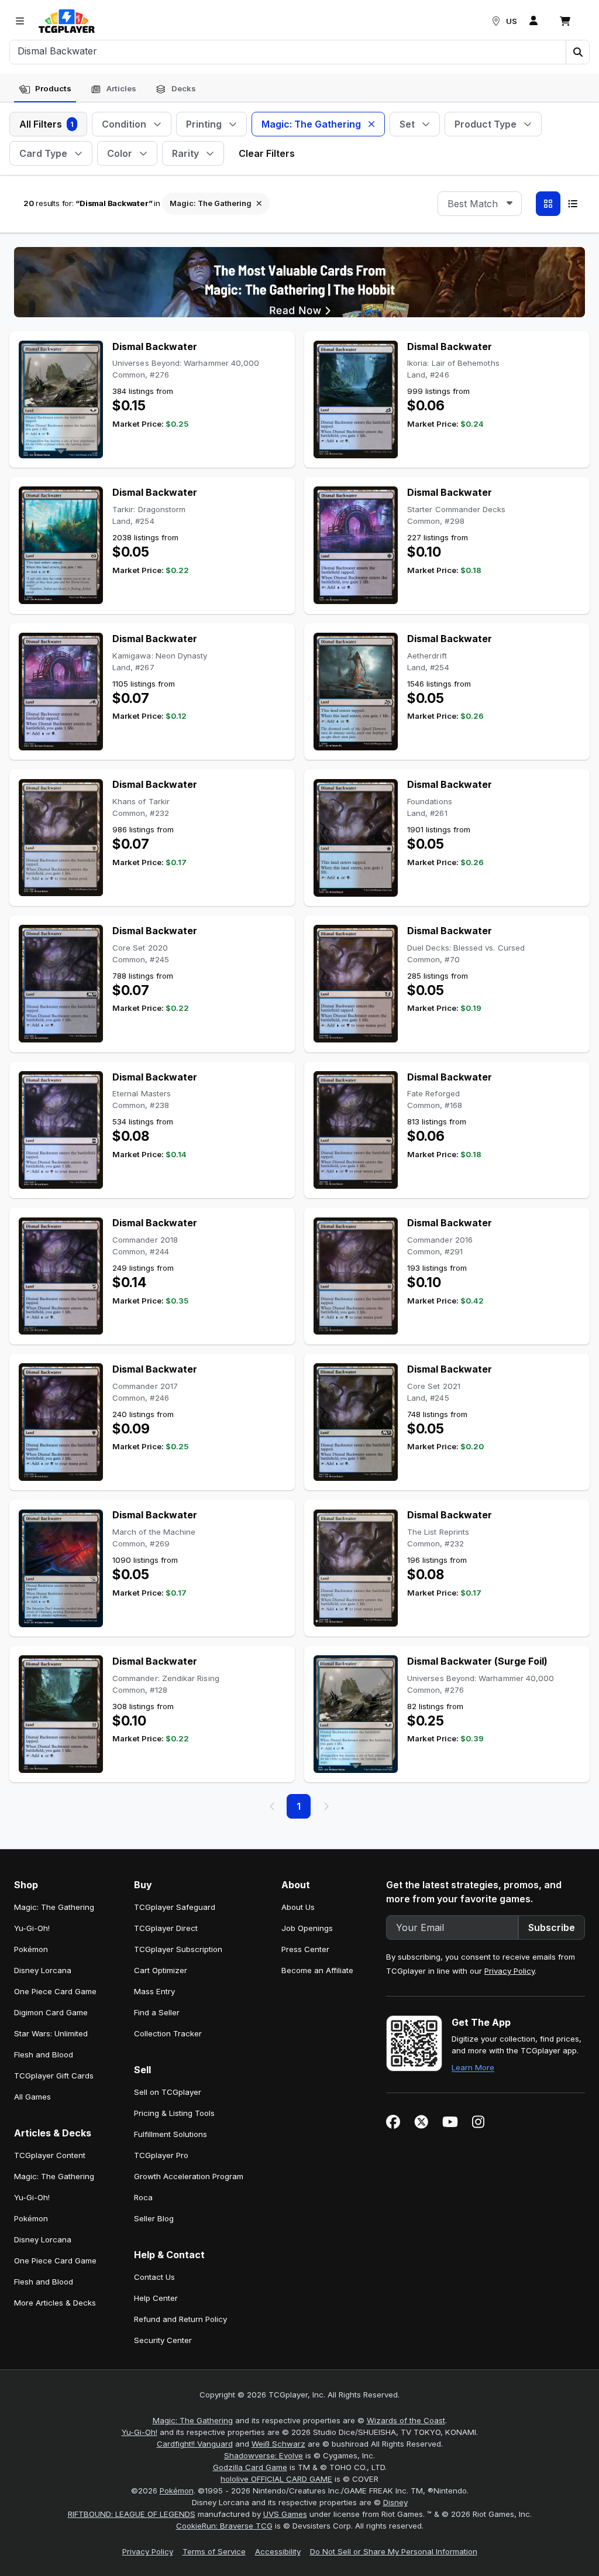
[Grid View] (548, 204)
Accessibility (278, 2551)
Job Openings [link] (307, 1928)
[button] (577, 52)
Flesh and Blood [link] (44, 2054)
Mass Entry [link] (154, 1991)
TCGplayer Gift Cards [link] (54, 2076)
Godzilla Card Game (250, 2467)
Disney (395, 2502)
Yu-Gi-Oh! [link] (32, 1928)
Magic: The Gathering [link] (54, 1907)
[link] (67, 21)
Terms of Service (214, 2551)
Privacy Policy (510, 1971)
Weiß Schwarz (278, 2444)
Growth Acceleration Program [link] (189, 2176)
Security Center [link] (163, 2340)
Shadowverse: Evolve (264, 2455)
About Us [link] (298, 1907)
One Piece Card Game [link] (55, 1991)
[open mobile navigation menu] (20, 21)
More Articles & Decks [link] (55, 2303)
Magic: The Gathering (193, 2420)
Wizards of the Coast (406, 2420)
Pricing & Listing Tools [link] (174, 2113)
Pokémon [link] (31, 1949)
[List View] (573, 204)
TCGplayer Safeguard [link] (175, 1907)
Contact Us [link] (154, 2277)
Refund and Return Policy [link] (180, 2319)
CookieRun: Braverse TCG (224, 2526)
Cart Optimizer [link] (161, 1970)
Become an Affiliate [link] (317, 1970)
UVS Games (285, 2514)
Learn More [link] (473, 2067)
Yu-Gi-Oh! (140, 2432)
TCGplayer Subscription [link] (178, 1949)
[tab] (45, 89)
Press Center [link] (305, 1949)
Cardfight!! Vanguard (195, 2444)
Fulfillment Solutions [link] (171, 2134)
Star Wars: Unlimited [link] (51, 2033)
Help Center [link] (156, 2298)
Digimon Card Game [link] (51, 2012)
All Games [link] (32, 2097)
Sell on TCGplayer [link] (168, 2092)
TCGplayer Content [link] (50, 2155)
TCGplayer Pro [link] (161, 2155)
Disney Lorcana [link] (43, 1970)
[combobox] (480, 204)
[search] (288, 51)
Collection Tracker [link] (168, 2033)
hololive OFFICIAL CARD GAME (276, 2479)
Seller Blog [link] (154, 2218)
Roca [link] (143, 2197)
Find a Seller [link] (157, 2012)
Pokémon (177, 2491)
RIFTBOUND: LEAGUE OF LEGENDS (132, 2514)
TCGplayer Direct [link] (166, 1928)
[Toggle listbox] (510, 204)
